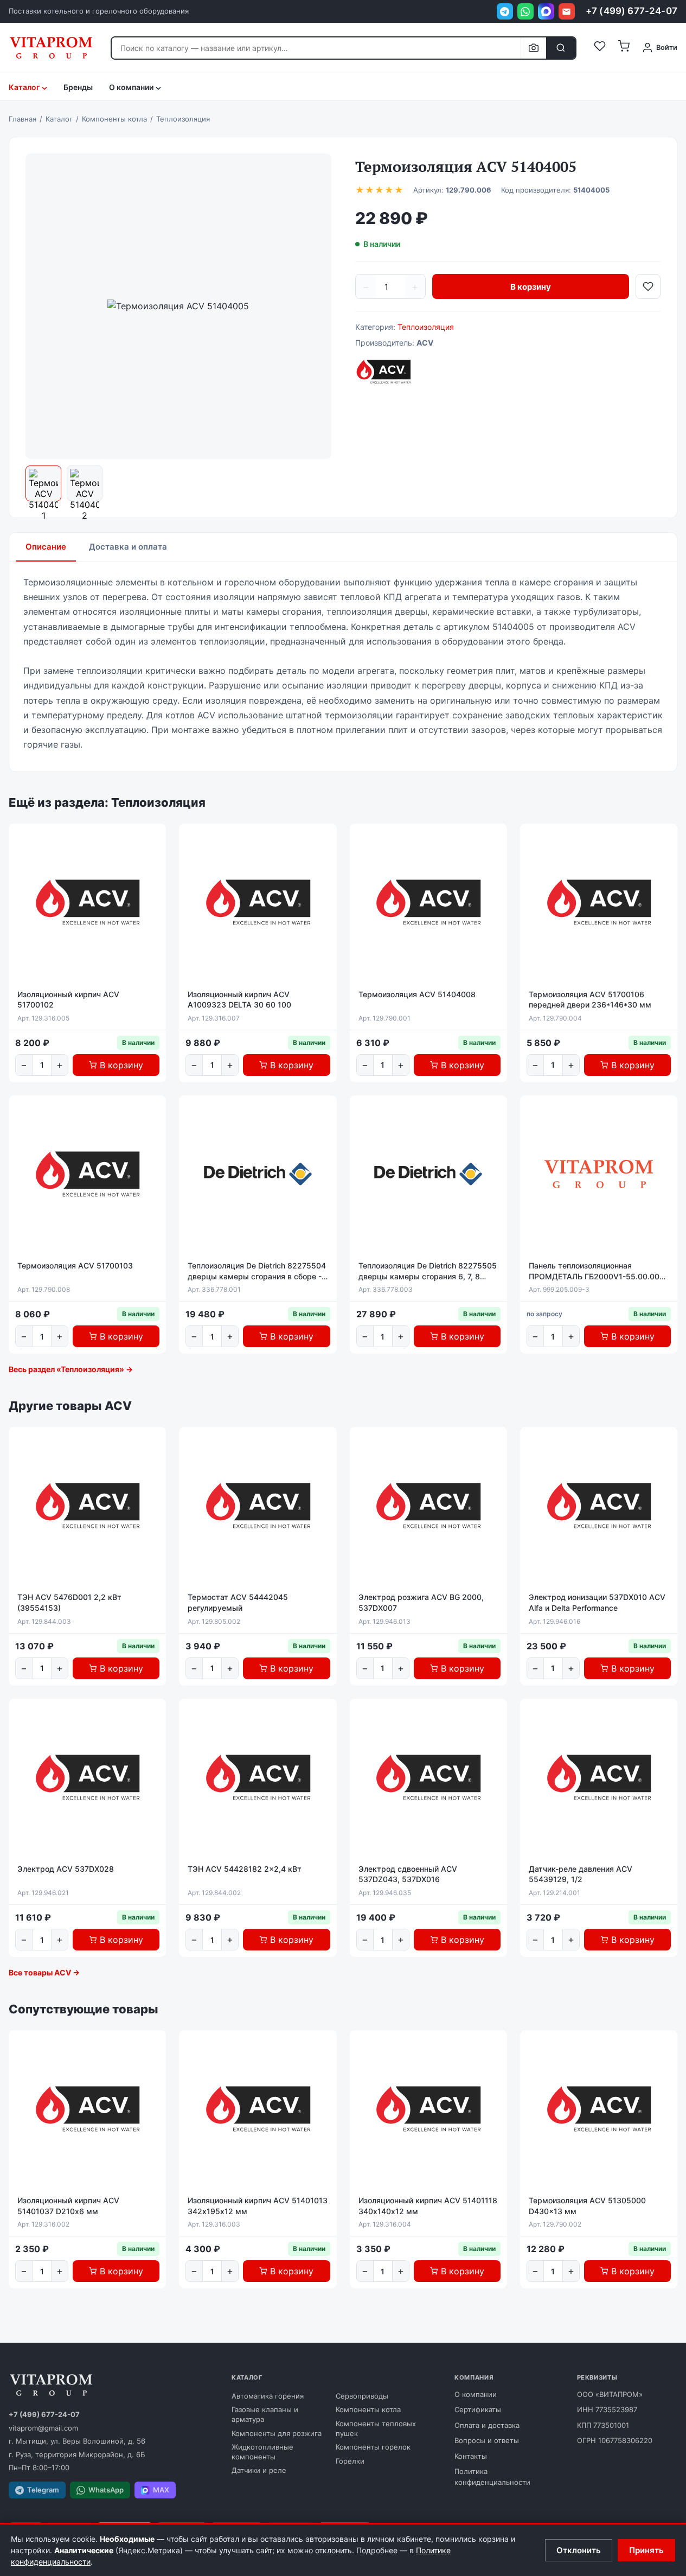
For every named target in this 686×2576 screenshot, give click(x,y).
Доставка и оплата (128, 547)
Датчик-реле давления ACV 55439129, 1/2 (581, 1874)
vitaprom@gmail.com (43, 2428)
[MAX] (546, 11)
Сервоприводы (362, 2396)
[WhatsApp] (525, 11)
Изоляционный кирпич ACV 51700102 (68, 1000)
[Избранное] (600, 48)
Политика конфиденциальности (492, 2477)
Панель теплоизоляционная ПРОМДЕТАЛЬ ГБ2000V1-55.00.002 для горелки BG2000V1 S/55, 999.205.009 (597, 1271)
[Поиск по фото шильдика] (533, 48)
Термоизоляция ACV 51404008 (417, 994)
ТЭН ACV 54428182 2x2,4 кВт (245, 1869)
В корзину (531, 287)
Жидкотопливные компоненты (262, 2452)
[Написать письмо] (567, 11)
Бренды (78, 87)
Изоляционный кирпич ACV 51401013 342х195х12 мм (258, 2206)
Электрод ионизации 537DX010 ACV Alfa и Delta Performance (597, 1602)
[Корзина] (624, 48)
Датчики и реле (259, 2470)
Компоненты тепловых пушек (376, 2428)
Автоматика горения (268, 2396)
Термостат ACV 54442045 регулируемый (238, 1602)
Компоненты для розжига (277, 2433)
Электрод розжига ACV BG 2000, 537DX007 (421, 1602)
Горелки (350, 2461)
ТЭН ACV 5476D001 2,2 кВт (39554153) (69, 1602)
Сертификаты (478, 2409)
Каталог (24, 87)
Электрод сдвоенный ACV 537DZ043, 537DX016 (408, 1874)
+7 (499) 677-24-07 (631, 11)
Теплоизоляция (426, 327)
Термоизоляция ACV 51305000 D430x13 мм (587, 2206)
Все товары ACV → (44, 1972)
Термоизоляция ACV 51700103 (75, 1265)
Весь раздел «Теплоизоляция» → (71, 1369)
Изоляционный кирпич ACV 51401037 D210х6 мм (68, 2206)
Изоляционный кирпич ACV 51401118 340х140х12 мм (428, 2206)
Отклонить (579, 2550)
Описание (46, 547)
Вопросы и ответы (487, 2440)
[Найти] (561, 48)
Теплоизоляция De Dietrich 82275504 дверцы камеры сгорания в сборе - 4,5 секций (257, 1271)
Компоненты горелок (373, 2447)
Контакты (471, 2456)
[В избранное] (648, 286)
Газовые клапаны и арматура (265, 2414)
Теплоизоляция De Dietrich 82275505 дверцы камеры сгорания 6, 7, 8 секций (428, 1271)
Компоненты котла (368, 2409)
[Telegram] (505, 11)
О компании (476, 2394)
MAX (161, 2490)
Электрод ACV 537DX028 (66, 1869)
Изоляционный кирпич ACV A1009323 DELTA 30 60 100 (239, 1000)
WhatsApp (106, 2490)
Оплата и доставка (487, 2425)
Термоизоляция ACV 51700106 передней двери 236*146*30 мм (590, 1000)
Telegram (43, 2490)
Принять (646, 2550)
